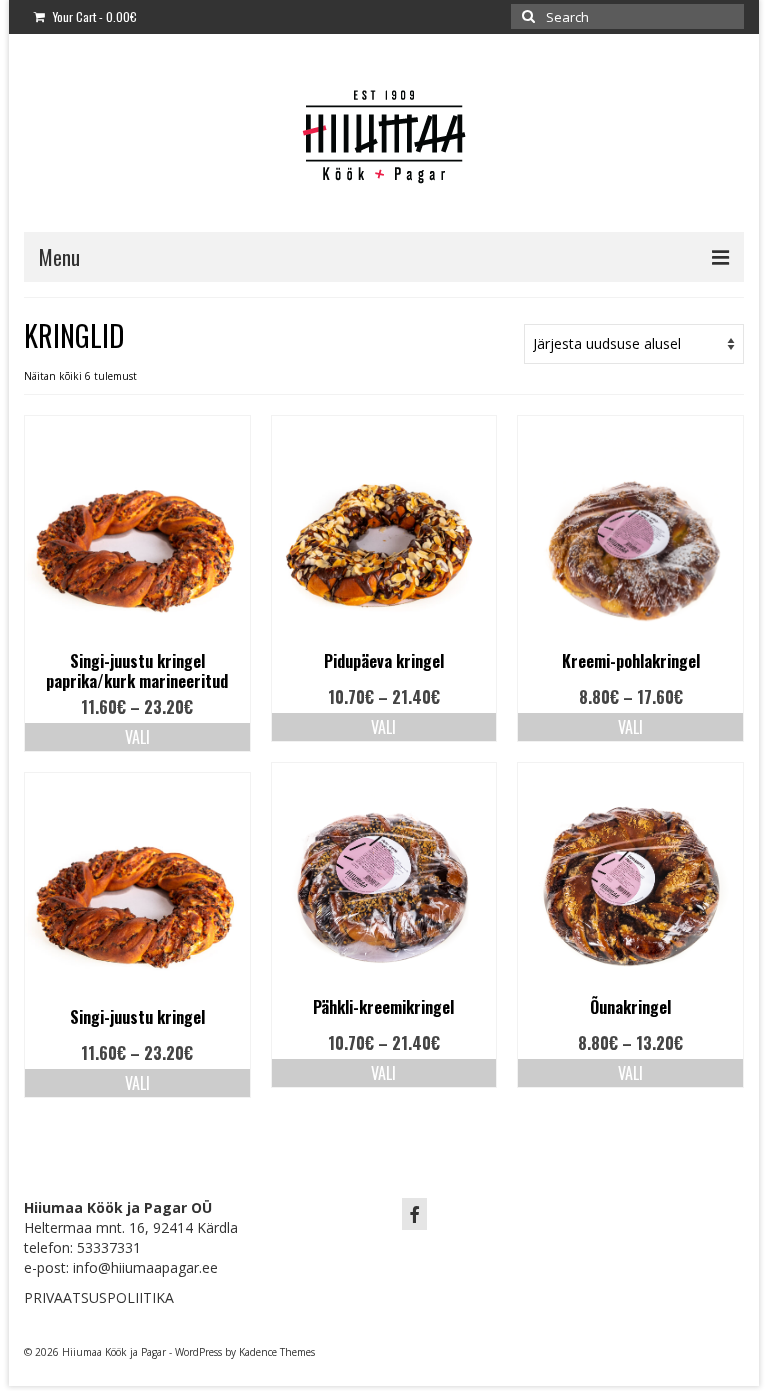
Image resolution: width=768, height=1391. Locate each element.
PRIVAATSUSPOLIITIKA (99, 1297)
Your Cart (93, 16)
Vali (137, 737)
